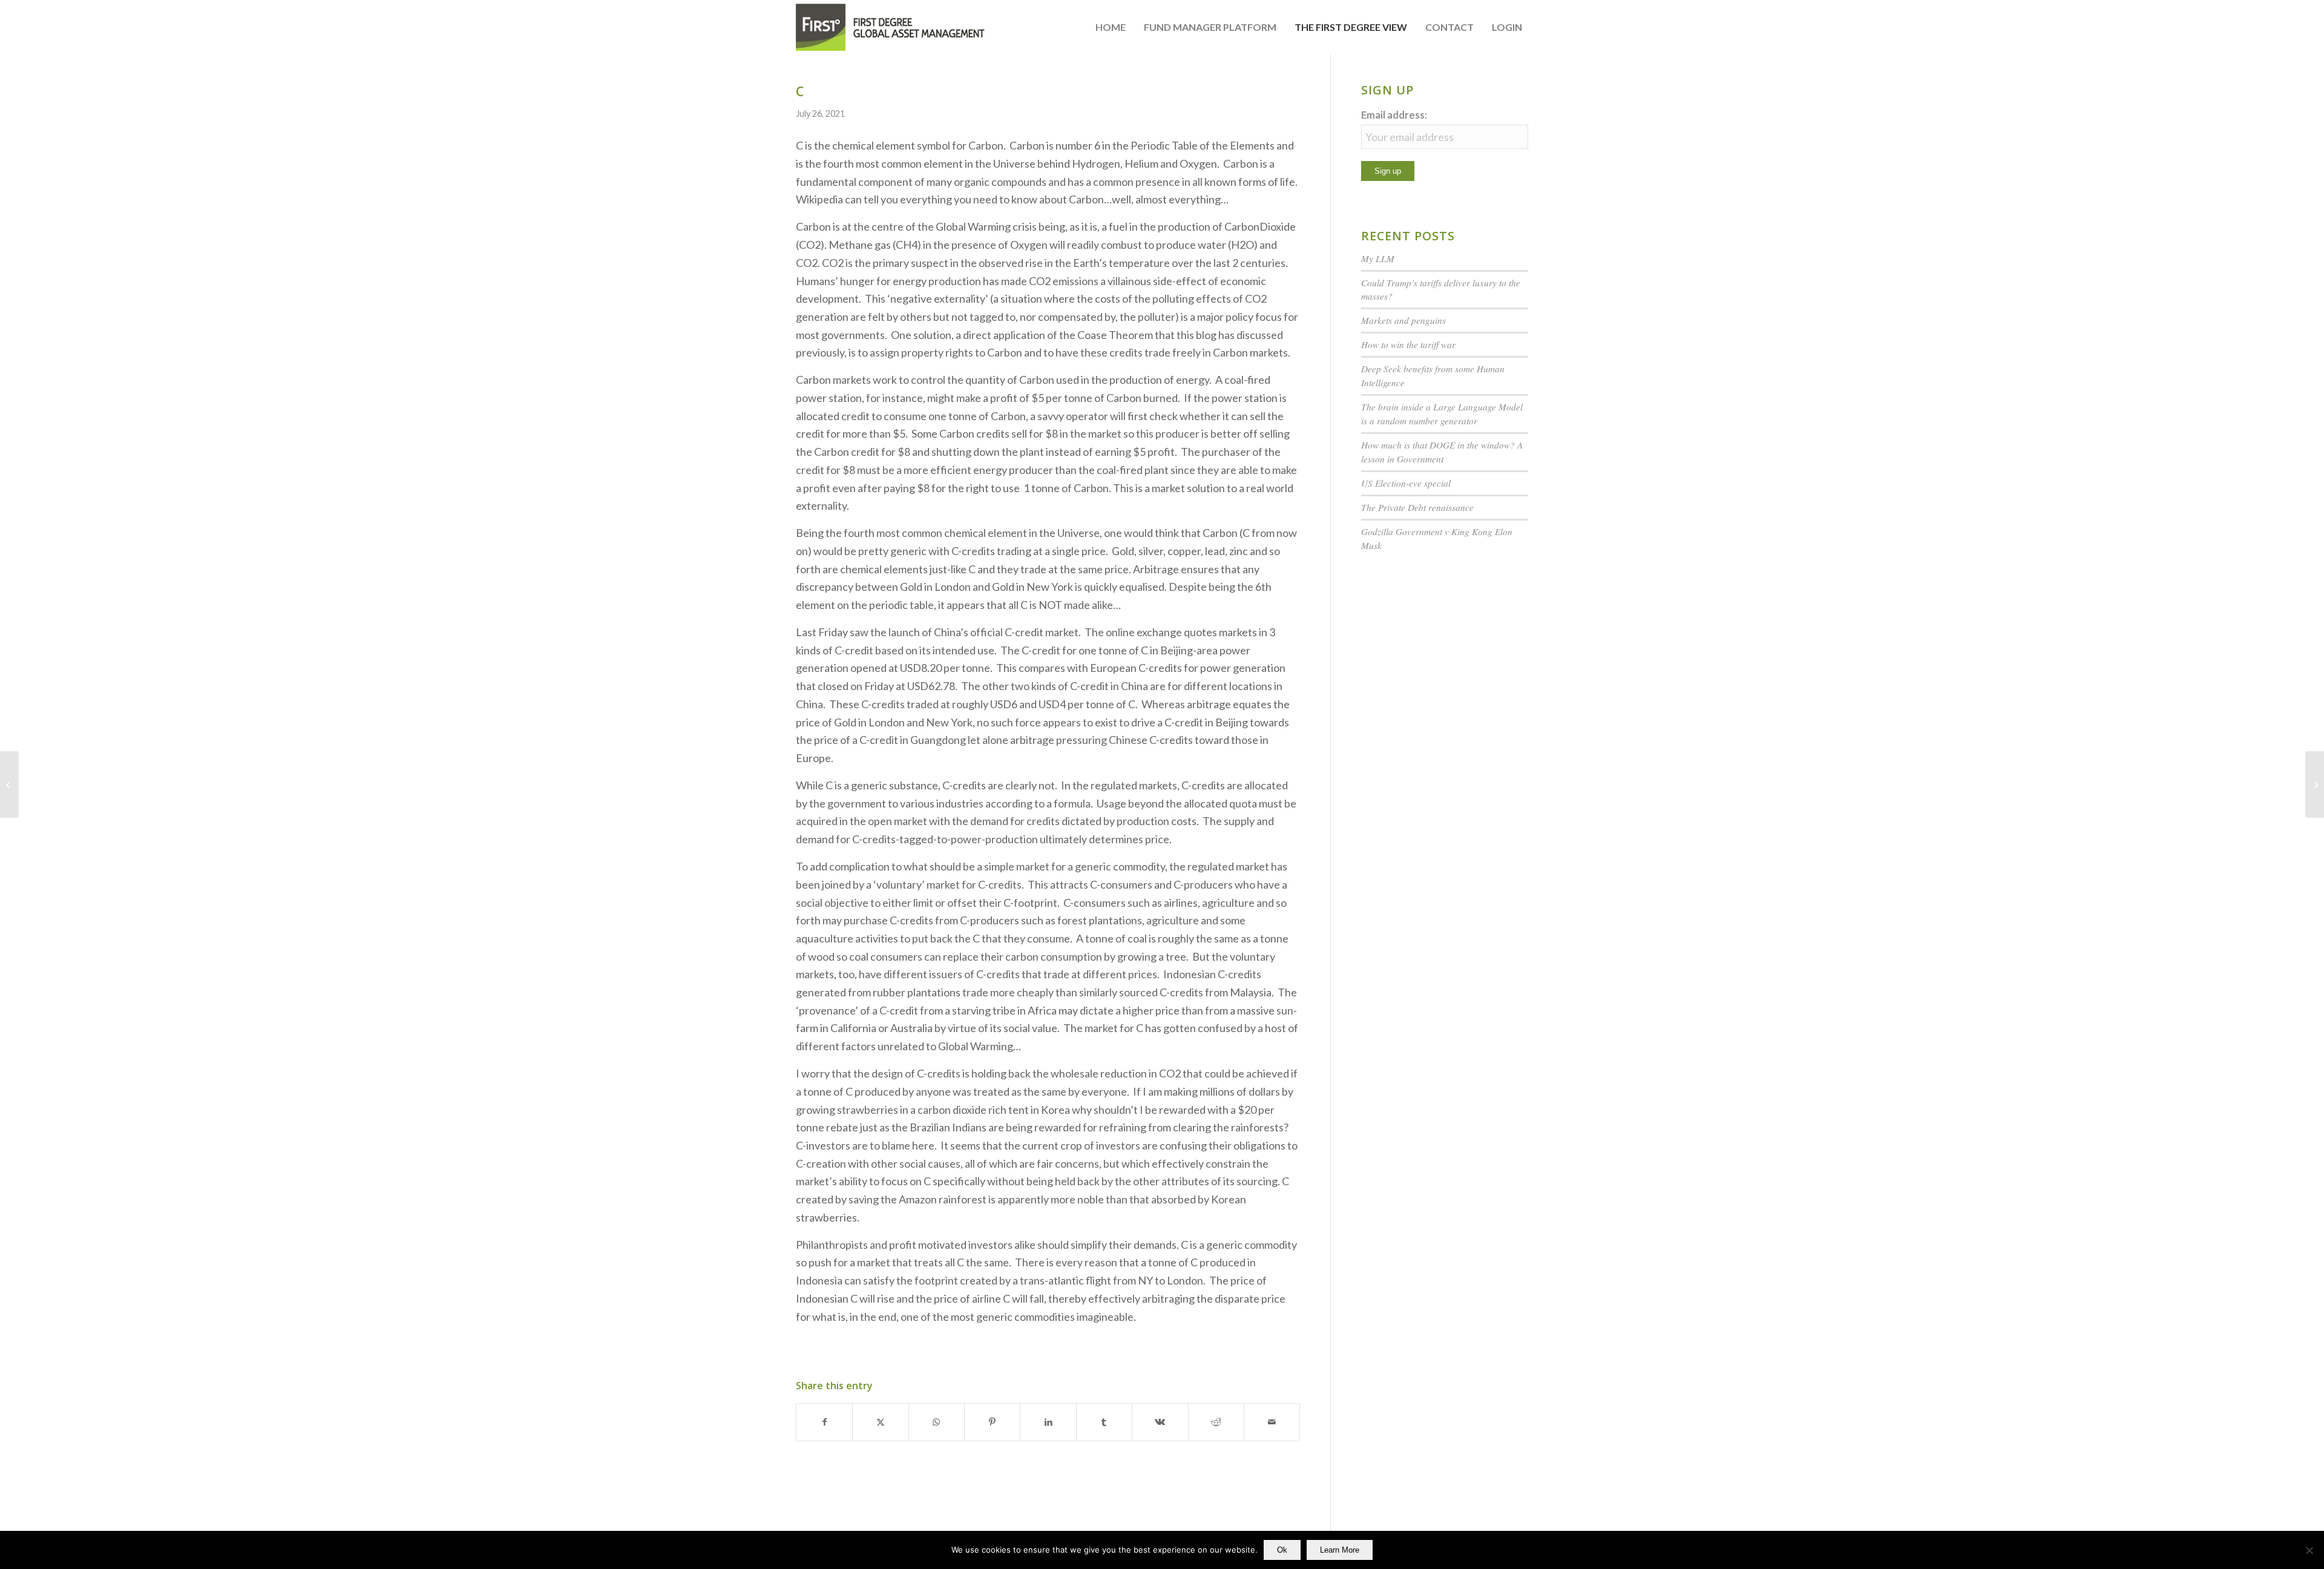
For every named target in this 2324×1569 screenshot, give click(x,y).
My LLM (1378, 258)
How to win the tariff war (1408, 344)
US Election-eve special (1406, 483)
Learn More (1340, 1550)
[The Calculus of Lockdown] (9, 784)
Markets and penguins (1403, 320)
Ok (1282, 1550)
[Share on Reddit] (1216, 1422)
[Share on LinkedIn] (1048, 1422)
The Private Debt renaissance (1417, 507)
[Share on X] (880, 1422)
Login (1507, 27)
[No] (2309, 1550)
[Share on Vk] (1160, 1422)
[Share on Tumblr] (1104, 1422)
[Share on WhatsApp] (937, 1422)
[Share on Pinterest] (992, 1422)
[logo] (891, 27)
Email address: (1394, 115)
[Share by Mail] (1272, 1422)
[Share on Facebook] (824, 1422)
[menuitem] (1111, 27)
